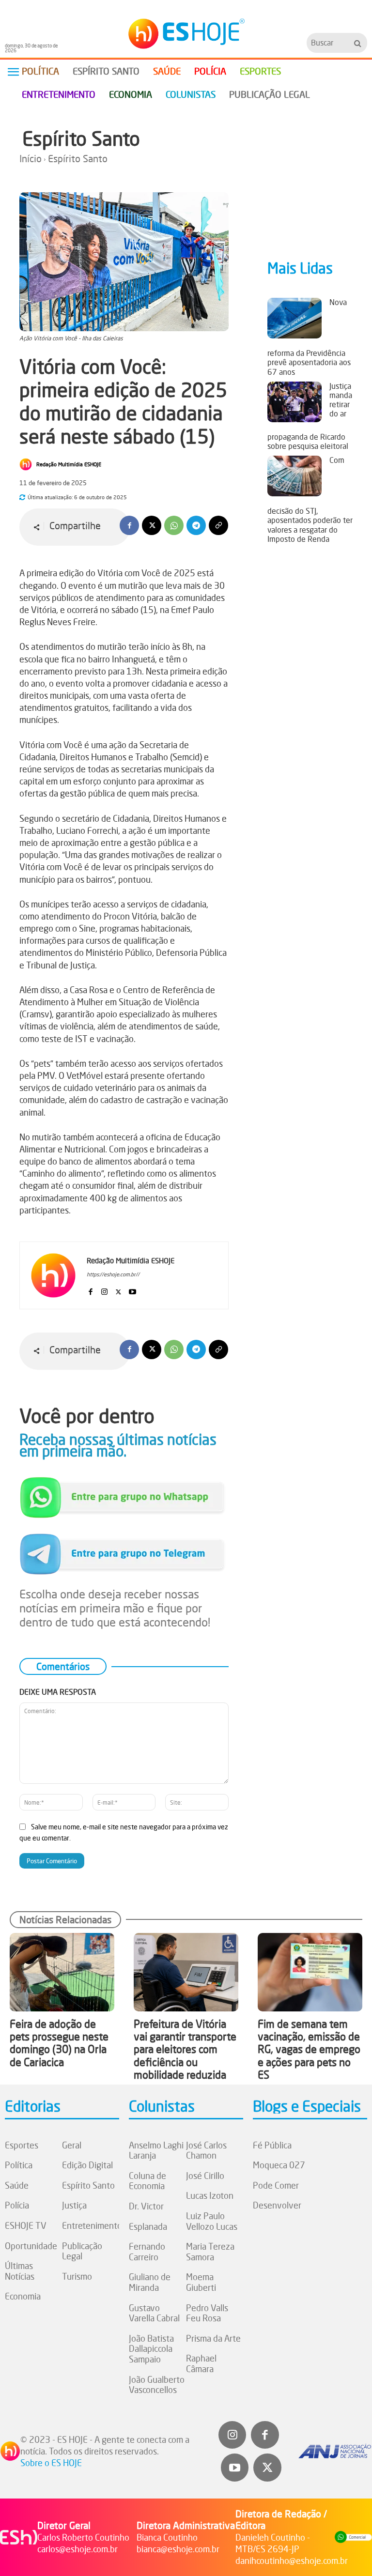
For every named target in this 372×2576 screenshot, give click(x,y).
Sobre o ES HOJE (51, 2463)
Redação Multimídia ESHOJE (69, 464)
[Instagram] (104, 1290)
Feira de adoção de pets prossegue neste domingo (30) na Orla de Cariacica (59, 2043)
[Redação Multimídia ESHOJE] (27, 464)
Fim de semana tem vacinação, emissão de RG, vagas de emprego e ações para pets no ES (309, 2049)
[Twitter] (267, 2468)
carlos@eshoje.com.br (77, 2549)
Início (31, 159)
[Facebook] (129, 525)
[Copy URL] (218, 525)
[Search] (358, 43)
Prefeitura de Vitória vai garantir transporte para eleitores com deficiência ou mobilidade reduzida (185, 2049)
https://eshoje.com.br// (113, 1274)
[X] (152, 525)
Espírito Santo (81, 138)
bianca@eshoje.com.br (178, 2549)
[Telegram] (196, 525)
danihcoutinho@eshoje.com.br (292, 2561)
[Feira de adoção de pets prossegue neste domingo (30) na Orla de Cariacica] (62, 1972)
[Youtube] (132, 1290)
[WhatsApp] (174, 525)
